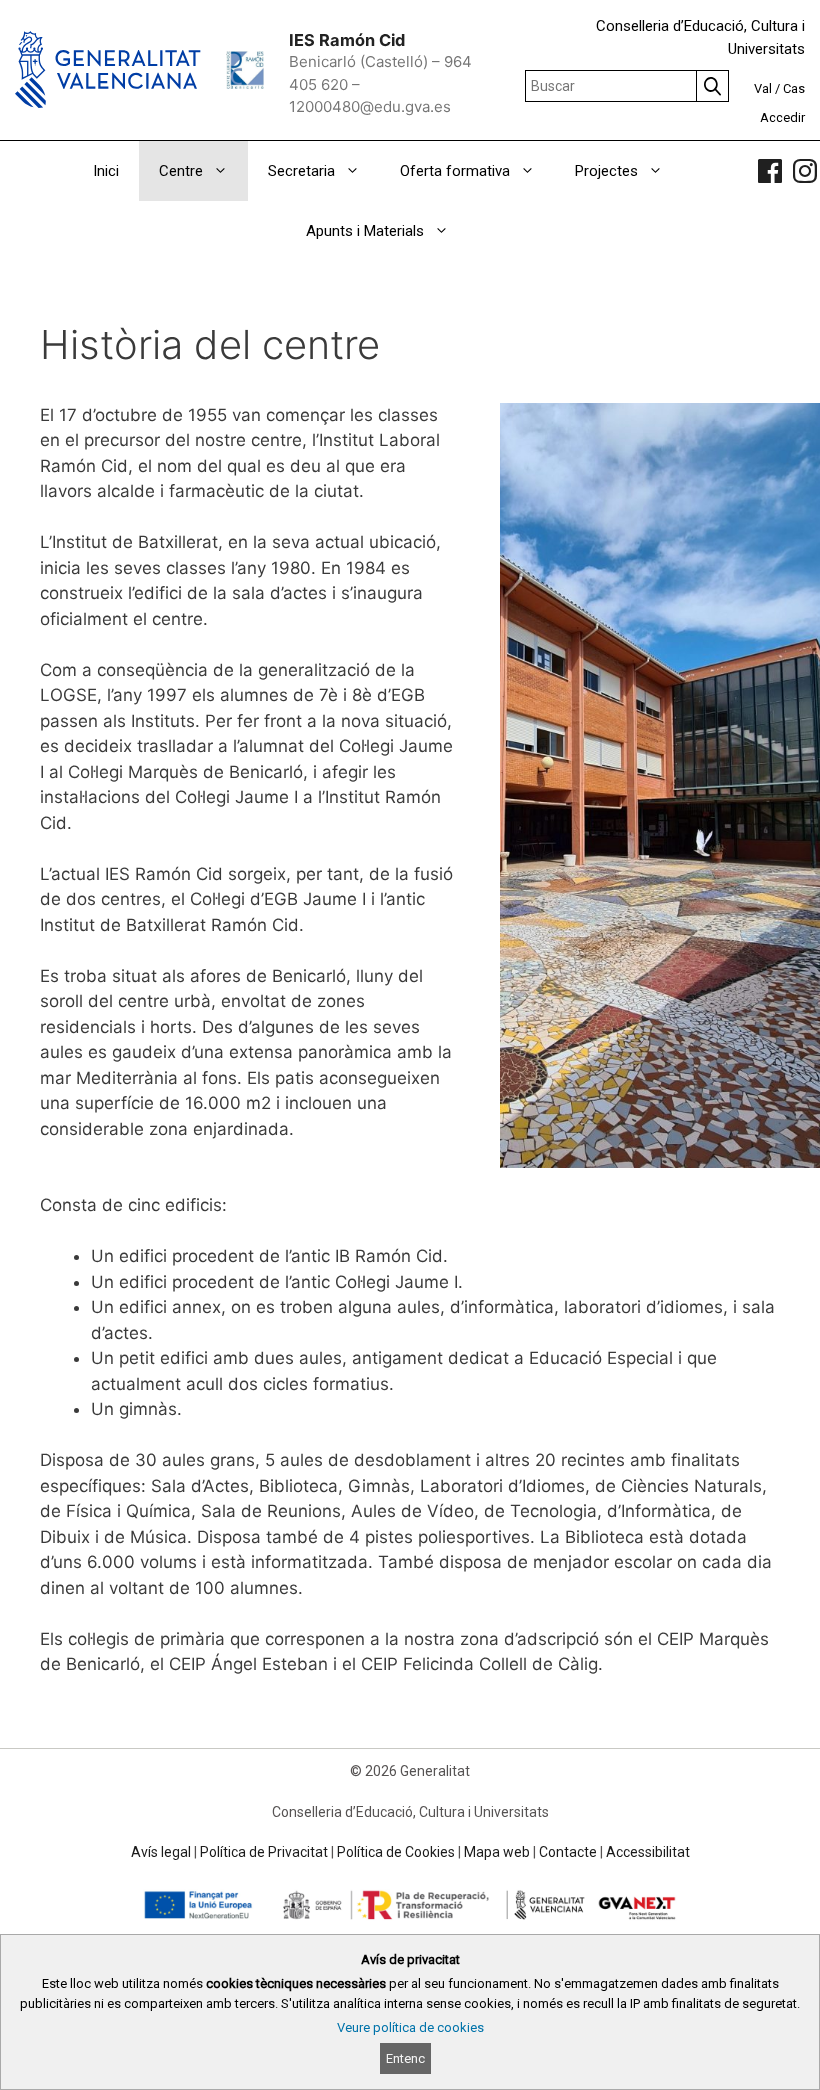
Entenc (405, 2058)
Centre (181, 171)
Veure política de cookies (410, 2027)
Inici (106, 171)
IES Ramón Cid (347, 40)
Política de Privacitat (264, 1852)
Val (763, 88)
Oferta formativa (455, 171)
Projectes (606, 171)
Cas (794, 88)
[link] (770, 171)
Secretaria (301, 171)
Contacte (568, 1852)
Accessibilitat (648, 1852)
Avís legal (161, 1852)
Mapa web (497, 1852)
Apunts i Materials (365, 231)
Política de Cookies (396, 1852)
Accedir (782, 117)
